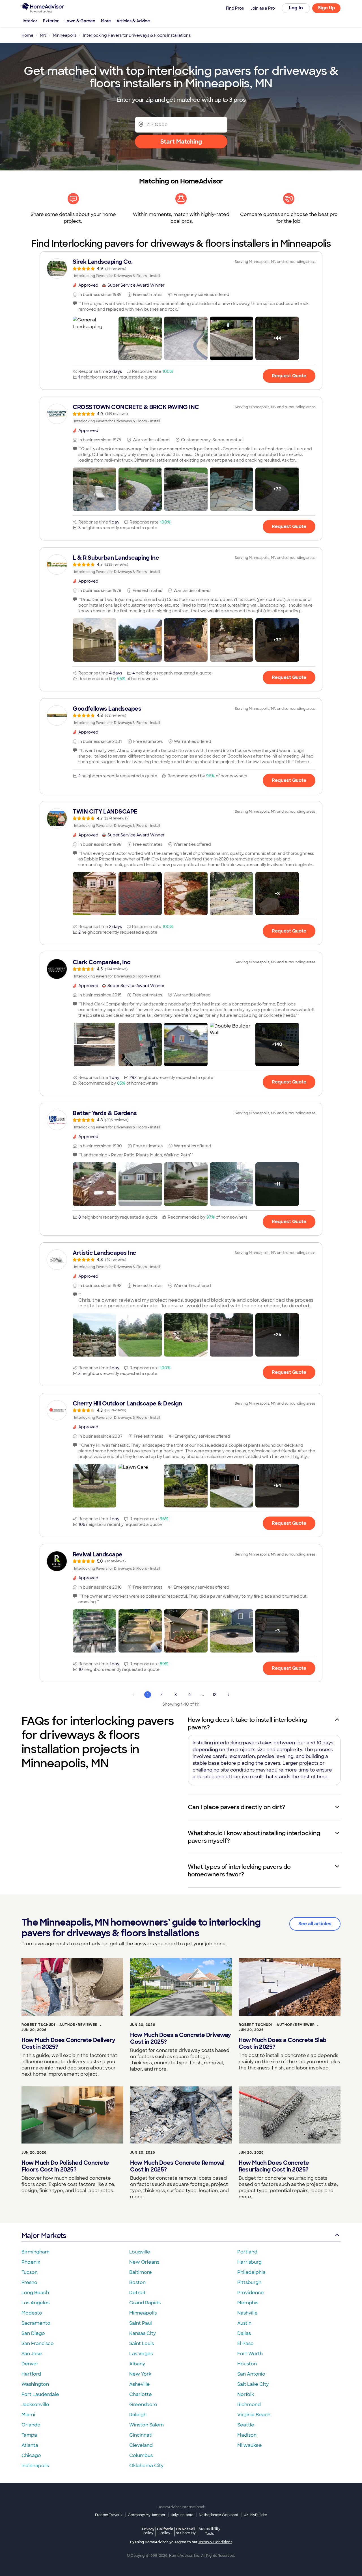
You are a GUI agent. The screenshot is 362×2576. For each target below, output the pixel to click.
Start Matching (181, 142)
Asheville (140, 2384)
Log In (296, 8)
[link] (181, 269)
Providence (251, 2293)
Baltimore (141, 2272)
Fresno (29, 2282)
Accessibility (209, 2531)
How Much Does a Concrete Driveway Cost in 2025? (181, 2038)
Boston (137, 2282)
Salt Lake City (253, 2384)
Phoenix (31, 2262)
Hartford (31, 2374)
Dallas (244, 2333)
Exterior (51, 21)
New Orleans (144, 2262)
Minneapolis (143, 2313)
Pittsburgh (249, 2282)
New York (140, 2374)
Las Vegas (141, 2354)
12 (214, 1695)
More (106, 21)
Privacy (148, 2531)
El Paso (245, 2344)
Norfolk (246, 2394)
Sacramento (36, 2323)
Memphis (248, 2303)
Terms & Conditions (215, 2542)
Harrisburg (249, 2262)
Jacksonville (35, 2405)
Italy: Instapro (182, 2515)
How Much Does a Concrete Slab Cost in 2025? (283, 2043)
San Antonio (251, 2374)
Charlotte (141, 2394)
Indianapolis (35, 2466)
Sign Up (327, 8)
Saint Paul (141, 2323)
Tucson (30, 2272)
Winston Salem (146, 2425)
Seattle (246, 2425)
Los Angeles (35, 2303)
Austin (244, 2323)
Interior (30, 21)
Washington (35, 2384)
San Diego (33, 2333)
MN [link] (43, 35)
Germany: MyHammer (147, 2515)
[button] (94, 338)
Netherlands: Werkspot (219, 2515)
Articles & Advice (133, 21)
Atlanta (30, 2445)
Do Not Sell (186, 2531)
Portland (247, 2252)
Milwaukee (250, 2445)
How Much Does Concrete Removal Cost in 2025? (177, 2166)
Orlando (31, 2425)
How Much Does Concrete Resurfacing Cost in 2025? (274, 2166)
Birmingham (35, 2252)
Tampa (29, 2435)
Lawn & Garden (80, 21)
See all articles (315, 1924)
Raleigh (138, 2415)
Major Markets (44, 2236)
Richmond (249, 2405)
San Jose (32, 2354)
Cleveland (141, 2445)
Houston (247, 2364)
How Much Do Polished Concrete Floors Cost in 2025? (65, 2166)
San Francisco (38, 2344)
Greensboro (143, 2405)
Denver (30, 2364)
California (165, 2531)
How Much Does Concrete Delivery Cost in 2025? (68, 2043)
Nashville (247, 2313)
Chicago (31, 2455)
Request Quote (289, 376)
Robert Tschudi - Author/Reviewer (60, 2025)
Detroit (137, 2293)
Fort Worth (250, 2354)
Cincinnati (141, 2435)
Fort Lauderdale (40, 2394)
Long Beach (35, 2293)
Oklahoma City (146, 2466)
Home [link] (27, 35)
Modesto (32, 2313)
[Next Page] (229, 1695)
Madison (247, 2435)
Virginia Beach (254, 2415)
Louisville (140, 2252)
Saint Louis (142, 2344)
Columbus (141, 2455)
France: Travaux (109, 2515)
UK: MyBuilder (256, 2515)
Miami (28, 2415)
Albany (137, 2364)
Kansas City (143, 2333)
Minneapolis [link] (65, 35)
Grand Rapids (145, 2303)
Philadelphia (251, 2272)
